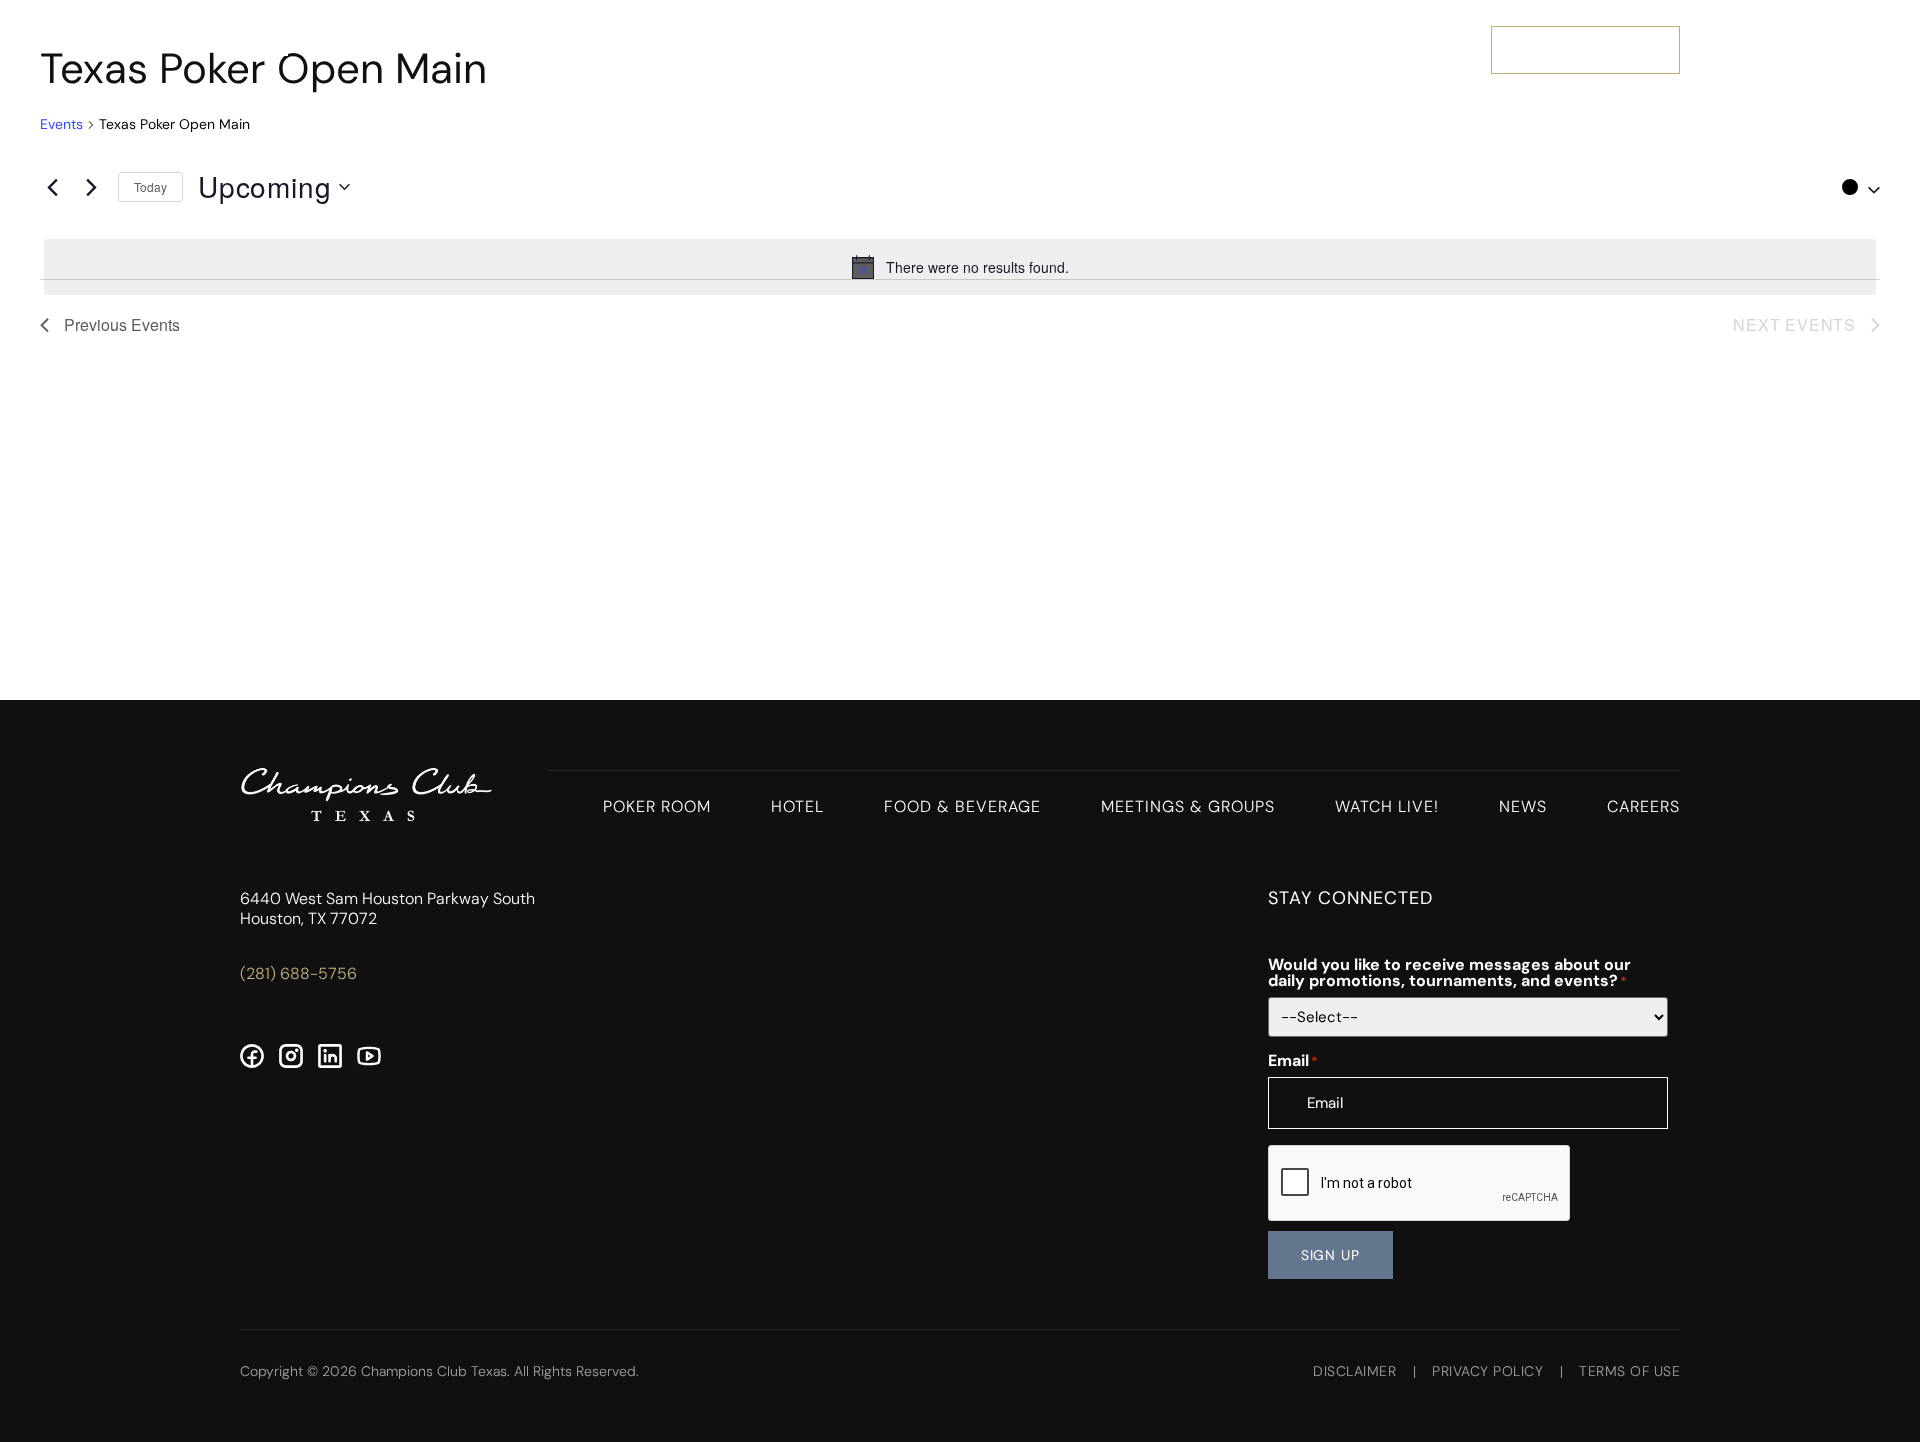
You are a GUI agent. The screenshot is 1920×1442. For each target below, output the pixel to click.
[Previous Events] (52, 187)
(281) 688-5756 (298, 973)
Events (61, 124)
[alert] (960, 267)
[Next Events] (91, 187)
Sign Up (1330, 1255)
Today (150, 186)
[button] (1856, 187)
